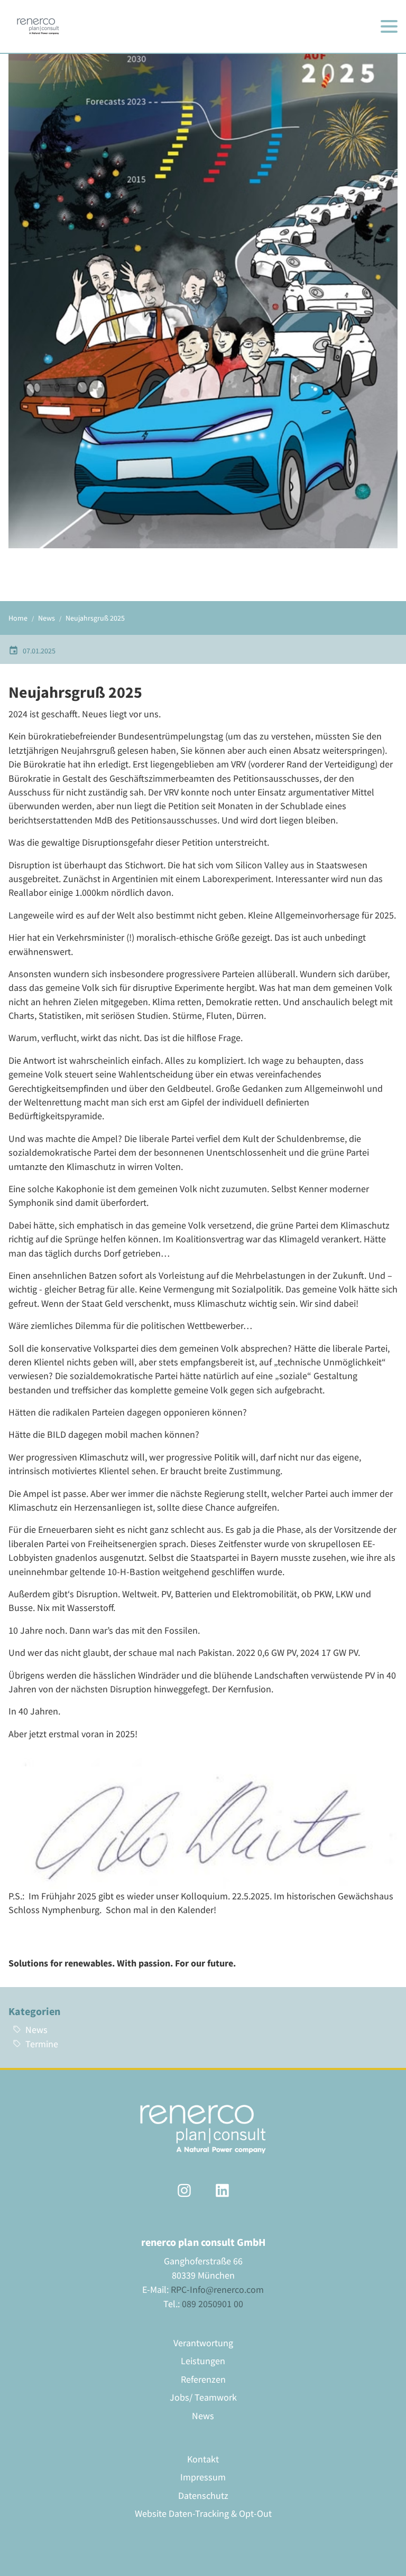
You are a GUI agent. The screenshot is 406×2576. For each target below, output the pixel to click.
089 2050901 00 (213, 2304)
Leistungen (203, 2361)
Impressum (203, 2477)
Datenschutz (203, 2496)
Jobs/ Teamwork (203, 2397)
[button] (389, 26)
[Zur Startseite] (38, 26)
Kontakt (203, 2459)
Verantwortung (203, 2343)
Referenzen (203, 2380)
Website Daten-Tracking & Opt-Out (203, 2514)
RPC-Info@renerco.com (217, 2289)
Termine (42, 2044)
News (36, 2030)
